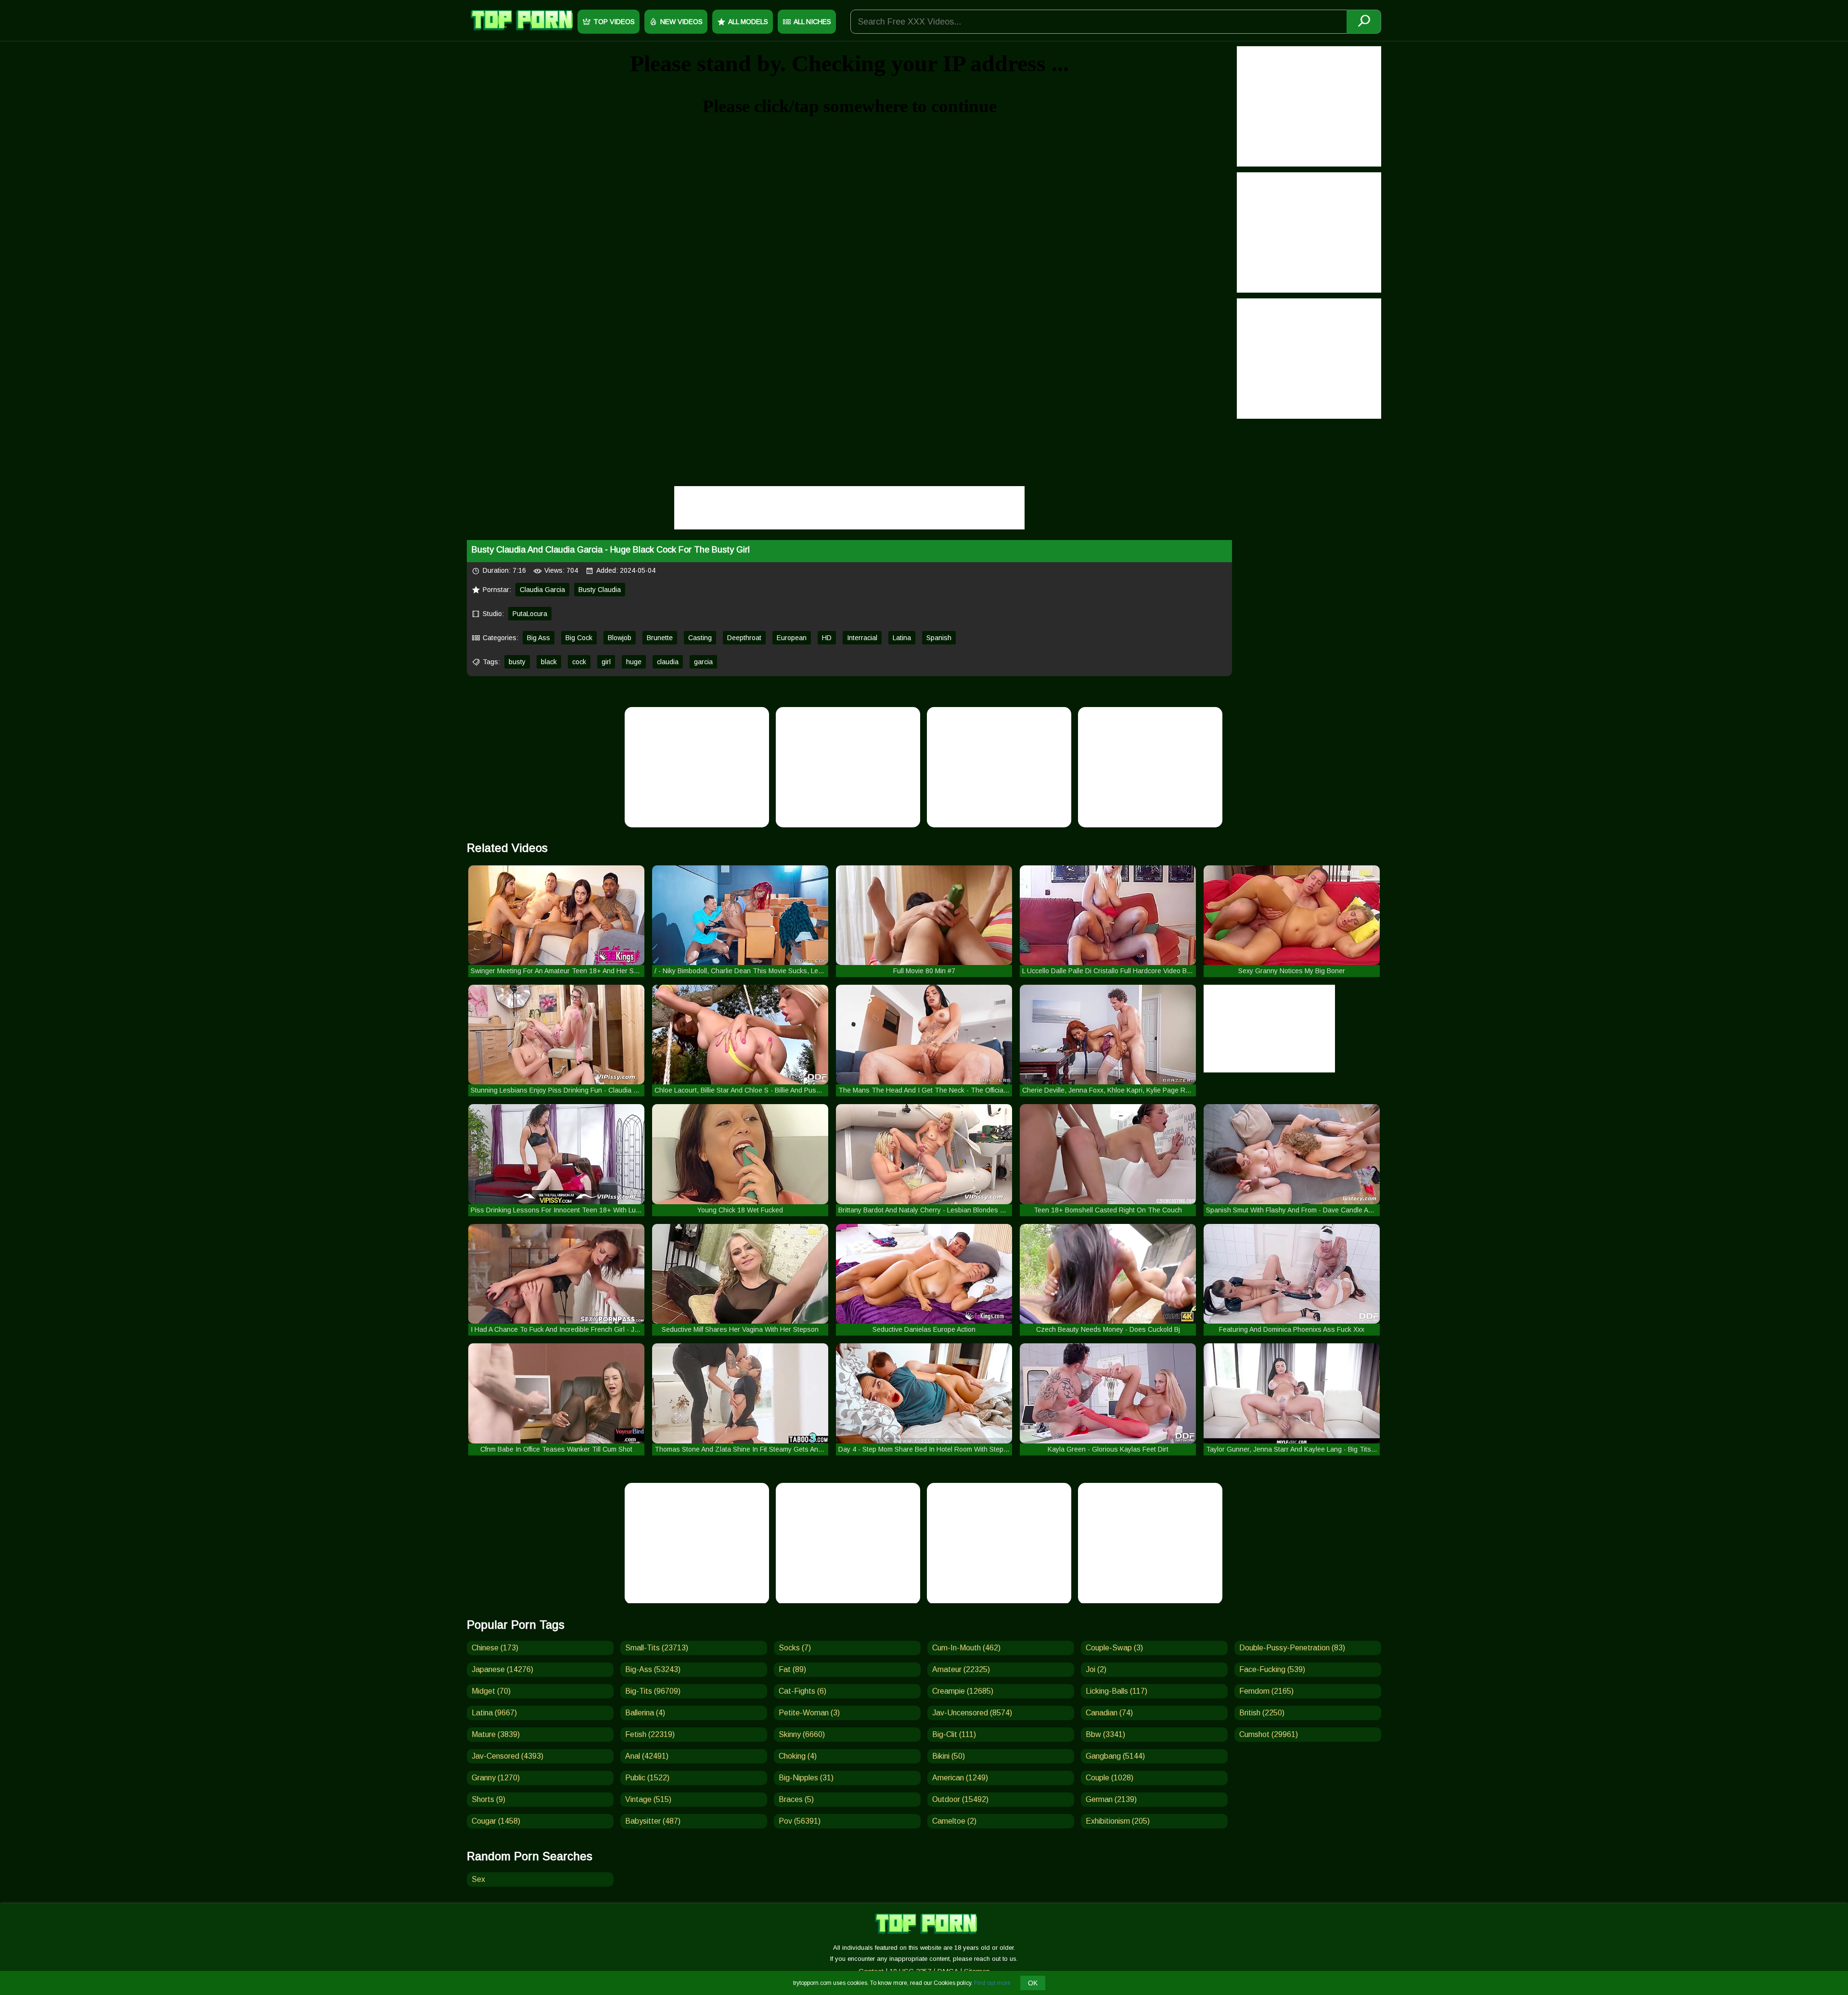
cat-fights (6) (802, 1691)
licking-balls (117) (1116, 1691)
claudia (668, 662)
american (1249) (960, 1778)
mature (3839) (496, 1734)
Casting (700, 638)
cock (579, 662)
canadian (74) (1109, 1713)
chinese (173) (495, 1648)
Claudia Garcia (542, 590)
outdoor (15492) (960, 1799)
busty (517, 662)
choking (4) (798, 1756)
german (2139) (1111, 1799)
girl (606, 662)
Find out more (992, 1983)
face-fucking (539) (1272, 1669)
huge (634, 662)
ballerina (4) (645, 1713)
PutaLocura (530, 614)
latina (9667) (494, 1713)
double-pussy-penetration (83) (1292, 1648)
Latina (902, 638)
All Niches (812, 22)
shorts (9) (488, 1799)
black (549, 662)
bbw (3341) (1105, 1734)
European (792, 638)
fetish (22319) (650, 1734)
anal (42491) (647, 1756)
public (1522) (647, 1778)
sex (478, 1879)
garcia (703, 662)
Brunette (660, 638)
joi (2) (1096, 1669)
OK (1033, 1983)
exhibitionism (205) (1118, 1821)
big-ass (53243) (653, 1669)
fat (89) (792, 1669)
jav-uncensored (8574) (972, 1713)
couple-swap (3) (1114, 1648)
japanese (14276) (502, 1669)
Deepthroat (744, 638)
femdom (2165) (1266, 1691)
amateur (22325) (961, 1669)
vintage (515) (648, 1799)
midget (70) (491, 1691)
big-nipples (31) (806, 1778)
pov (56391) (800, 1821)
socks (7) (795, 1648)
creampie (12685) (963, 1691)
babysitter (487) (653, 1821)
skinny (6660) (802, 1734)
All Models (748, 22)
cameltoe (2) (954, 1821)
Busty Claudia (600, 590)
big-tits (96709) (653, 1691)
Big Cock (579, 638)
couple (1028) (1110, 1778)
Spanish (939, 638)
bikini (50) (949, 1756)
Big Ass (539, 638)
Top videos (614, 22)
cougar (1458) (496, 1821)
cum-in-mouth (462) (966, 1648)
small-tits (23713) (657, 1648)
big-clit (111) (954, 1734)
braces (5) (796, 1799)
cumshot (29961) (1269, 1734)
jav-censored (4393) (507, 1756)
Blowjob (620, 638)
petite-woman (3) (809, 1713)
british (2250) (1262, 1713)
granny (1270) (496, 1778)
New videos (681, 22)
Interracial (862, 638)
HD (827, 638)
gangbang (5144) (1115, 1756)
